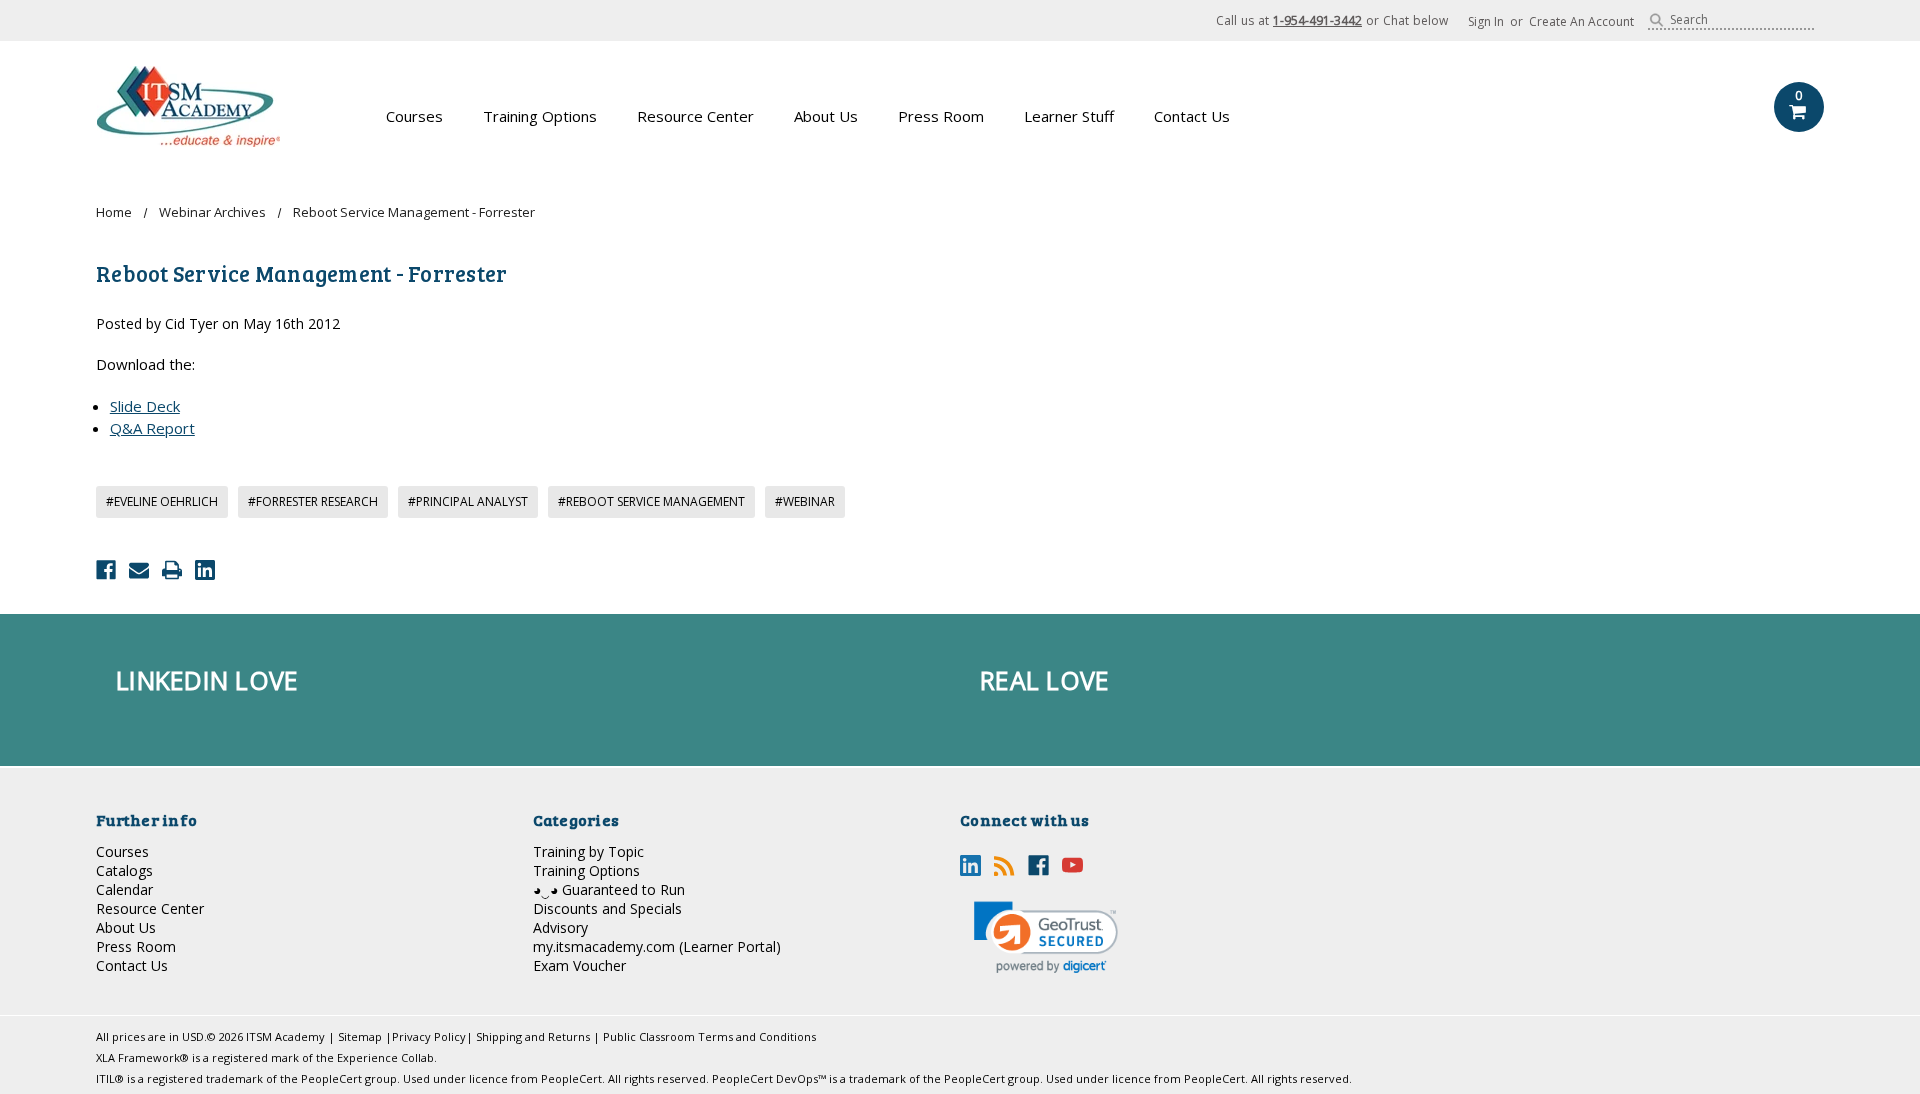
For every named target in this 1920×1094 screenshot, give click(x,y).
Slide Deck (145, 406)
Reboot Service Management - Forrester (301, 273)
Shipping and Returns (533, 1036)
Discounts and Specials (607, 908)
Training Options (540, 116)
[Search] (1656, 20)
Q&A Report (152, 428)
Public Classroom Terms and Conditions (709, 1036)
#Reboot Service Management (651, 501)
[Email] (139, 570)
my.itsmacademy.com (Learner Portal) (657, 946)
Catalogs (124, 870)
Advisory (560, 927)
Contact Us (1192, 116)
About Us (826, 116)
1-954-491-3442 (1317, 20)
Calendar (124, 889)
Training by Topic (588, 851)
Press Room (941, 116)
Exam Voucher (579, 965)
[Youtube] (1072, 865)
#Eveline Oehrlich (162, 501)
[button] (1046, 937)
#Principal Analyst (468, 501)
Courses (414, 116)
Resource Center (695, 116)
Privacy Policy (429, 1036)
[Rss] (1004, 865)
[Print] (172, 570)
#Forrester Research (313, 501)
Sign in (1486, 22)
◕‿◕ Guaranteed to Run (609, 889)
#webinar (805, 501)
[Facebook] (106, 570)
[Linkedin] (205, 570)
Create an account (1581, 22)
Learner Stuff (1069, 116)
